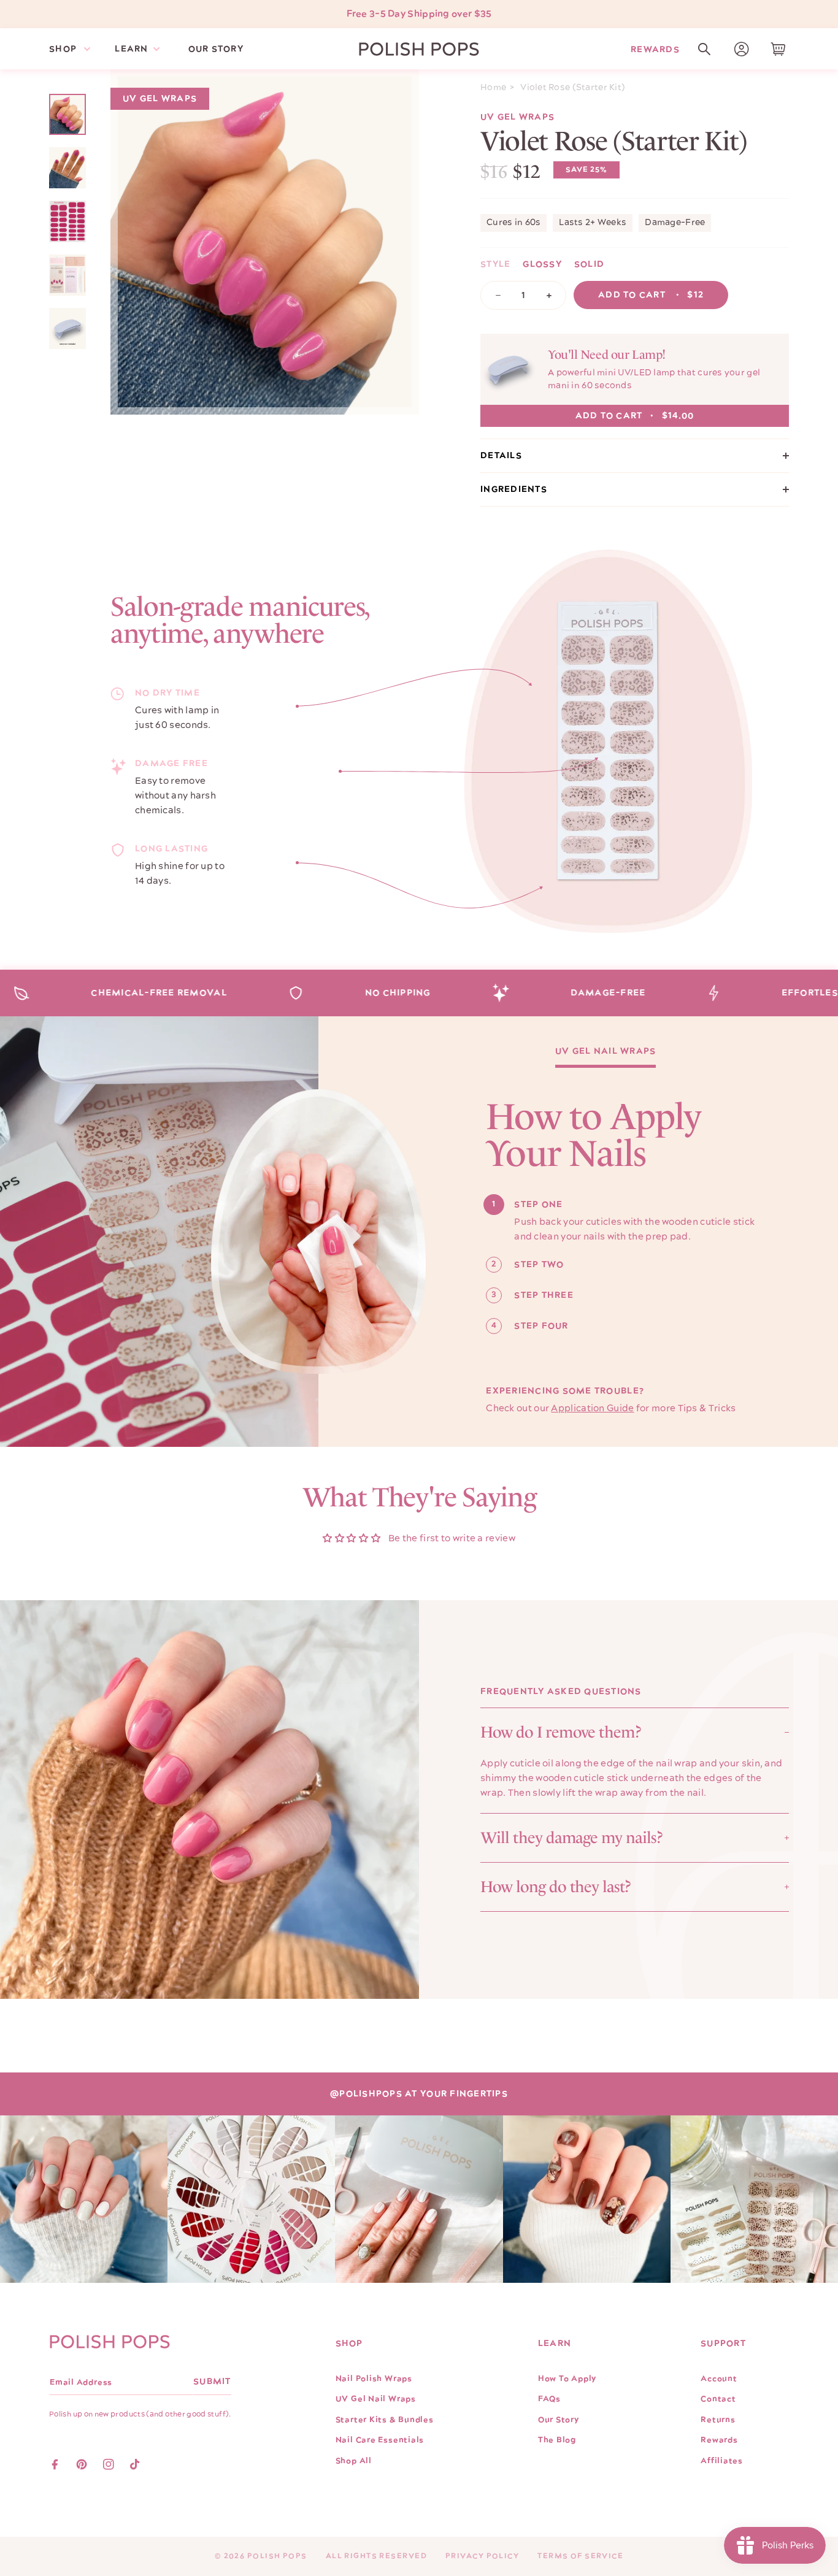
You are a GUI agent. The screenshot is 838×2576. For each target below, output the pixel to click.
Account (719, 2379)
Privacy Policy (482, 2556)
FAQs (549, 2399)
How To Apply (567, 2379)
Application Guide (592, 1409)
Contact (718, 2399)
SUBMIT (212, 2382)
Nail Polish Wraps (374, 2379)
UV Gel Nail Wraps (605, 1052)
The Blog (557, 2440)
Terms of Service (580, 2556)
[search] (704, 49)
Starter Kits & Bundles (385, 2420)
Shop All (354, 2461)
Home (493, 88)
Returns (718, 2420)
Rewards (655, 49)
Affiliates (722, 2461)
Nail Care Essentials (380, 2440)
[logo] (419, 49)
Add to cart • (651, 295)
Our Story (559, 2420)
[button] (704, 49)
